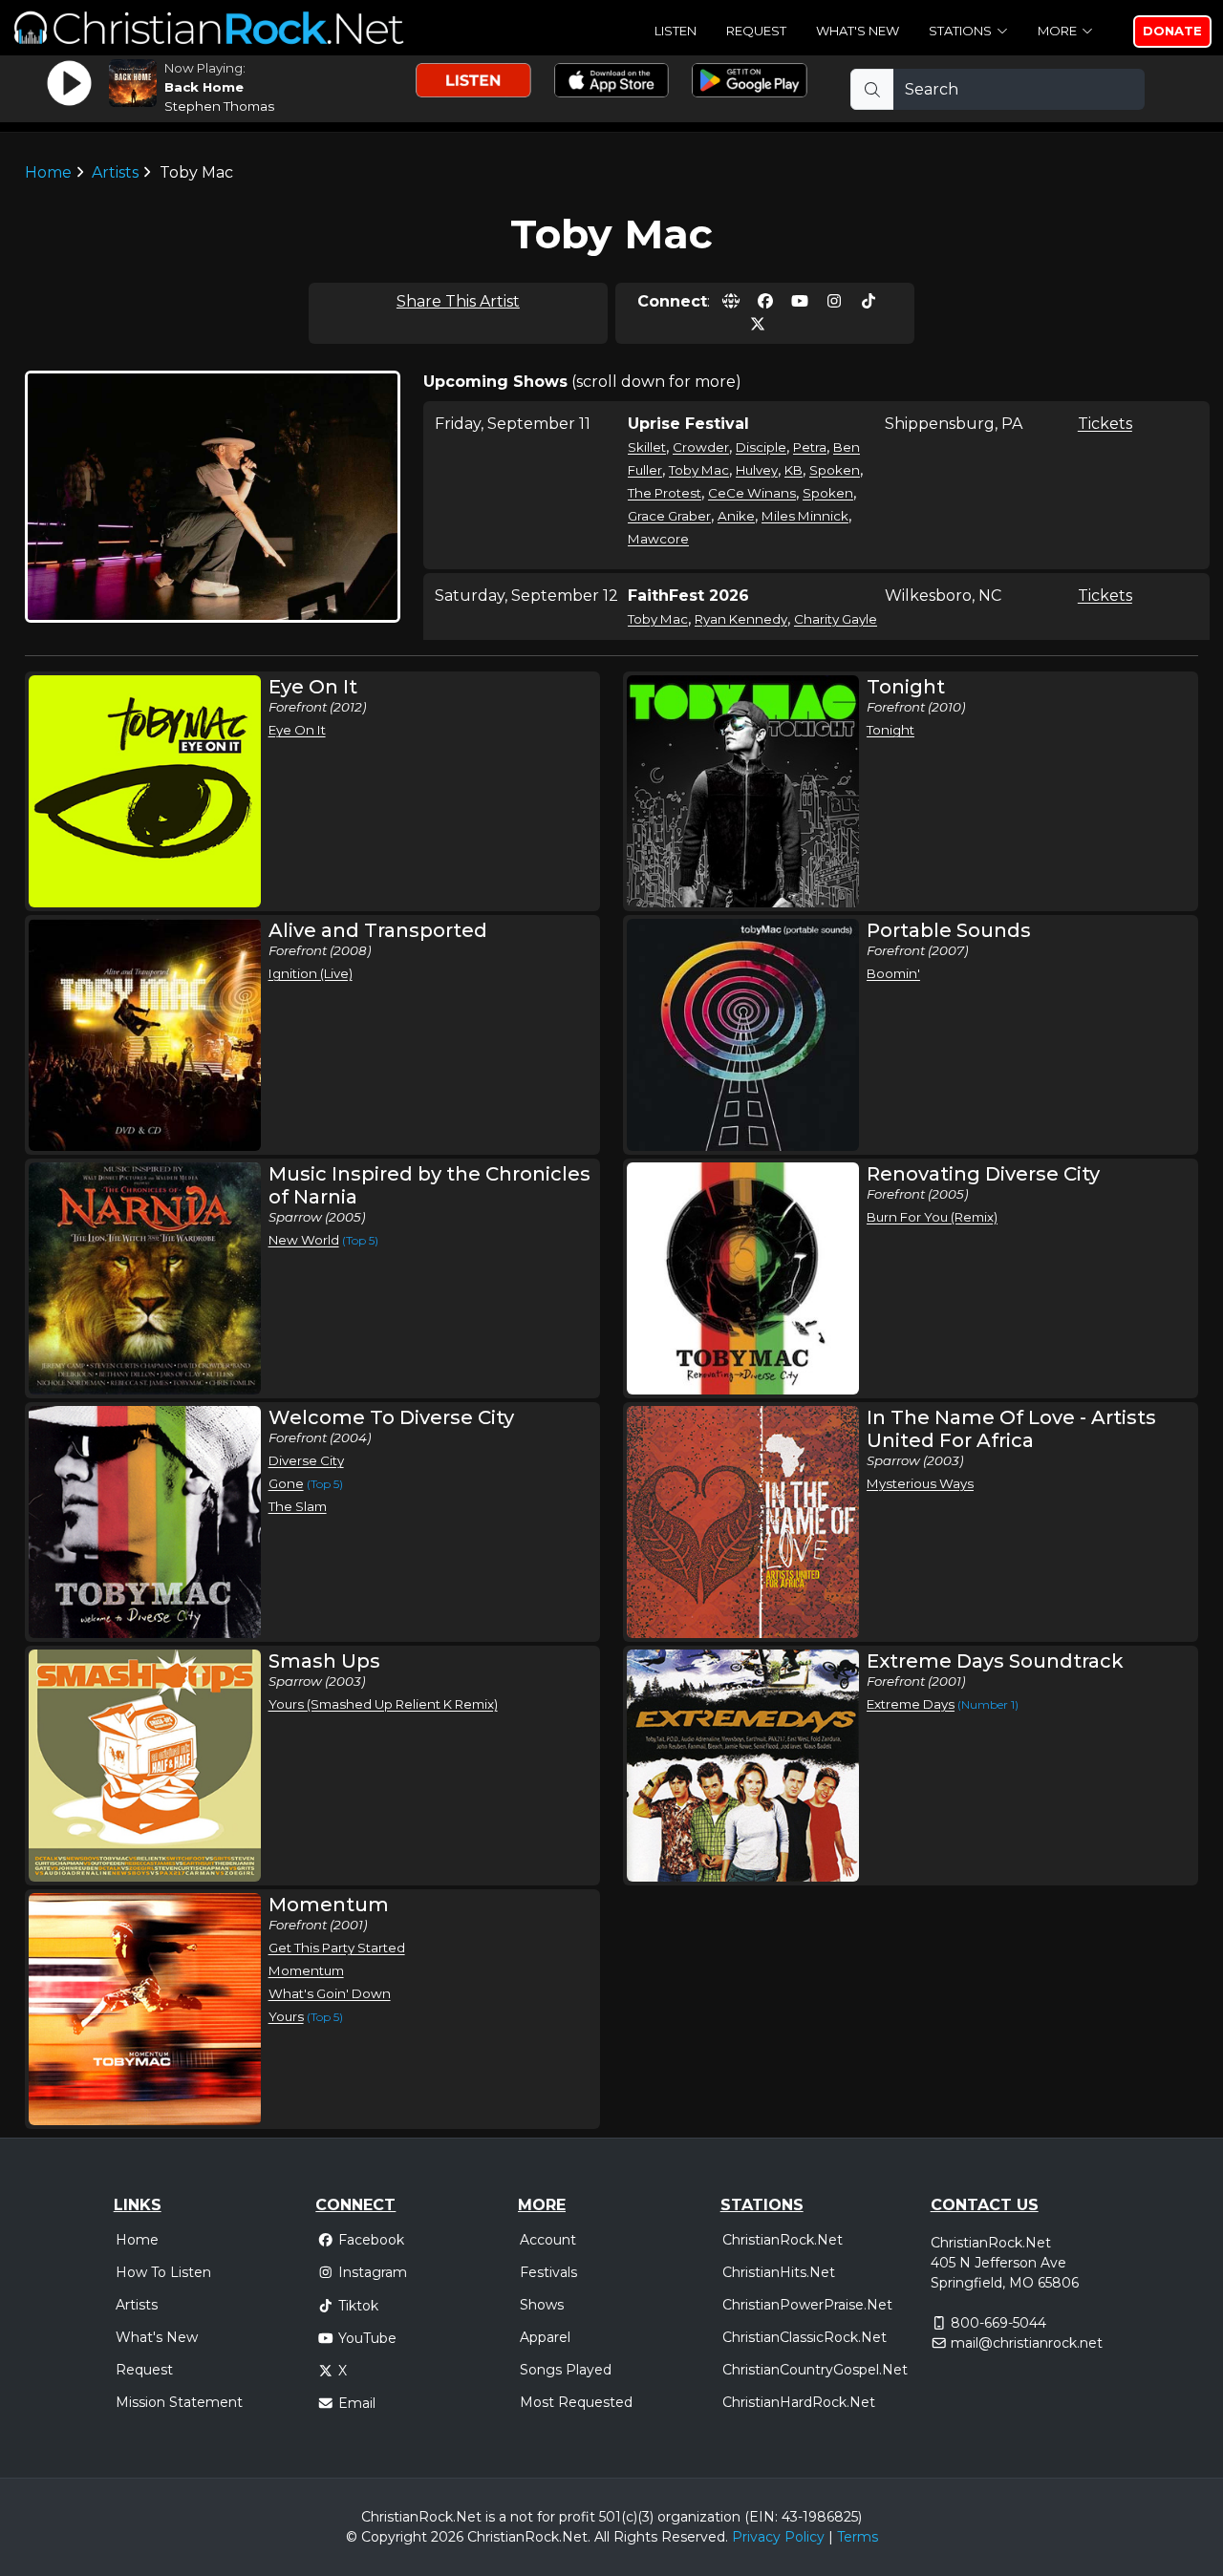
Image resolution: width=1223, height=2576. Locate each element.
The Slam (298, 1506)
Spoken (835, 470)
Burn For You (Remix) (932, 1217)
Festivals (548, 2272)
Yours (286, 2016)
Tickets (1105, 424)
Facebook (371, 2240)
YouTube (367, 2338)
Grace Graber (669, 516)
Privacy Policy (778, 2537)
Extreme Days (911, 1704)
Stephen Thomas (219, 106)
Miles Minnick (805, 516)
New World (304, 1240)
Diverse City (306, 1460)
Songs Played (566, 2370)
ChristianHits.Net (779, 2272)
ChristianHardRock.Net (799, 2402)
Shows (542, 2305)
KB (794, 470)
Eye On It (297, 730)
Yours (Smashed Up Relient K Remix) (383, 1704)
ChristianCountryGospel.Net (815, 2370)
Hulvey (757, 470)
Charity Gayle (836, 619)
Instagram (373, 2272)
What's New (858, 31)
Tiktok (358, 2306)
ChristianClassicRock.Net (805, 2337)
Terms (858, 2537)
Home (48, 172)
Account (548, 2240)
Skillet (647, 447)
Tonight (890, 730)
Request (756, 31)
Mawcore (658, 539)
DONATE (1172, 31)
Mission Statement (179, 2402)
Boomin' (893, 973)
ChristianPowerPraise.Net (807, 2305)
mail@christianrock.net (1027, 2343)
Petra (810, 447)
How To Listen (163, 2272)
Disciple (761, 447)
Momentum (306, 1970)
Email (357, 2403)
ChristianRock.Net (783, 2240)
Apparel (545, 2337)
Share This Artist (458, 301)
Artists (115, 172)
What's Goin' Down (330, 1993)
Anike (736, 516)
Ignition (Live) (311, 973)
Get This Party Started (337, 1948)
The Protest (665, 493)
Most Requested (576, 2402)
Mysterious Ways (920, 1483)
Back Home (204, 87)
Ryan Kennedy (741, 619)
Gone (286, 1483)
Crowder (701, 447)
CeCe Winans (752, 493)
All (602, 2537)
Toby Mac (699, 470)
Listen (676, 31)
